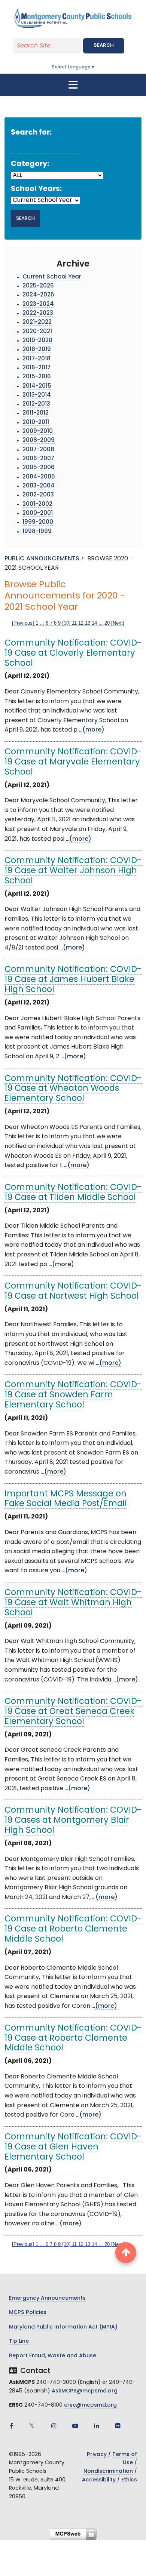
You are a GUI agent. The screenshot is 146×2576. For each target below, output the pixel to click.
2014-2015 (37, 386)
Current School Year (52, 277)
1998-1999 (37, 532)
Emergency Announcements (47, 2298)
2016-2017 (36, 368)
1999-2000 (38, 522)
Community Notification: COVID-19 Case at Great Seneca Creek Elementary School (73, 1712)
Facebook (11, 2426)
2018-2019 (37, 350)
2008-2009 (39, 441)
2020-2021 (37, 332)
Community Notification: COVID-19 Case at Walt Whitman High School (73, 1603)
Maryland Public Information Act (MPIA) (63, 2327)
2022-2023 (38, 313)
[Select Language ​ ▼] (95, 67)
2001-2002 (37, 504)
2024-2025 (38, 295)
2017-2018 (36, 359)
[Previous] (23, 623)
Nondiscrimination (108, 2472)
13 (88, 623)
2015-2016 (37, 377)
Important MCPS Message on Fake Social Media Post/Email (66, 1499)
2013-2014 (37, 395)
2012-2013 (36, 404)
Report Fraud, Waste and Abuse (53, 2356)
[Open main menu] (73, 85)
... (42, 623)
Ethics (129, 2480)
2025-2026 (38, 286)
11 (74, 623)
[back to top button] (126, 2253)
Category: (30, 164)
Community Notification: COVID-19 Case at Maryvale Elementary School (73, 762)
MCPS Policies (28, 2313)
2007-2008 (38, 450)
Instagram (54, 2426)
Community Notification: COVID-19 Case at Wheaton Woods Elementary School (73, 1089)
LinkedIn (97, 2426)
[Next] (118, 623)
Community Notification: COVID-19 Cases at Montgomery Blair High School (73, 1821)
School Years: (36, 189)
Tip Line (19, 2341)
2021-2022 (37, 322)
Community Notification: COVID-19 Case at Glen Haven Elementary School (73, 2147)
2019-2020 (37, 341)
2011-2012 (36, 413)
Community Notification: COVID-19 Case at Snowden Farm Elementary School (73, 1395)
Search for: (31, 133)
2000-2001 (38, 513)
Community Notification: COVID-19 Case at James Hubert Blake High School (73, 980)
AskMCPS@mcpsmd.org (85, 2391)
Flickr (118, 2426)
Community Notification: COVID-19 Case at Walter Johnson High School (73, 871)
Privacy (97, 2455)
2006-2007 (38, 459)
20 (107, 623)
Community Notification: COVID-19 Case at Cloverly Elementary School (73, 654)
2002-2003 (38, 495)
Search (104, 45)
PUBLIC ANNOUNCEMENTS (42, 559)
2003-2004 (39, 486)
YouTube (75, 2426)
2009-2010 (38, 432)
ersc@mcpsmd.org (90, 2405)
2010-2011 (36, 423)
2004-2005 (39, 477)
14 (94, 623)
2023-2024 (38, 304)
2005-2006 (39, 468)
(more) (93, 730)
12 (81, 623)
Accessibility (99, 2480)
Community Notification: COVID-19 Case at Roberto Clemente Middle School (73, 1929)
